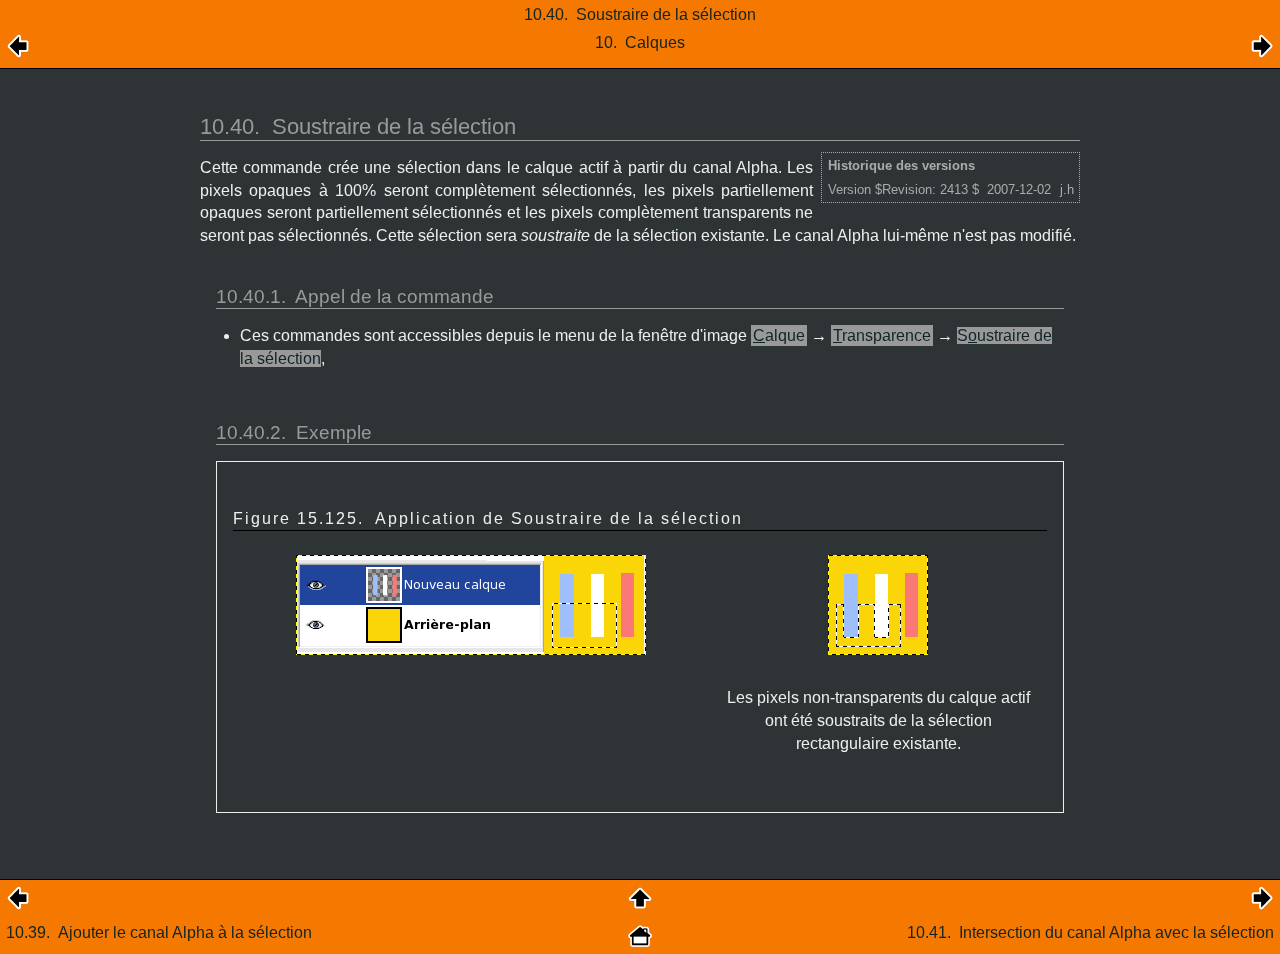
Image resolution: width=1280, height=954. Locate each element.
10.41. (1090, 932)
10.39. (159, 932)
